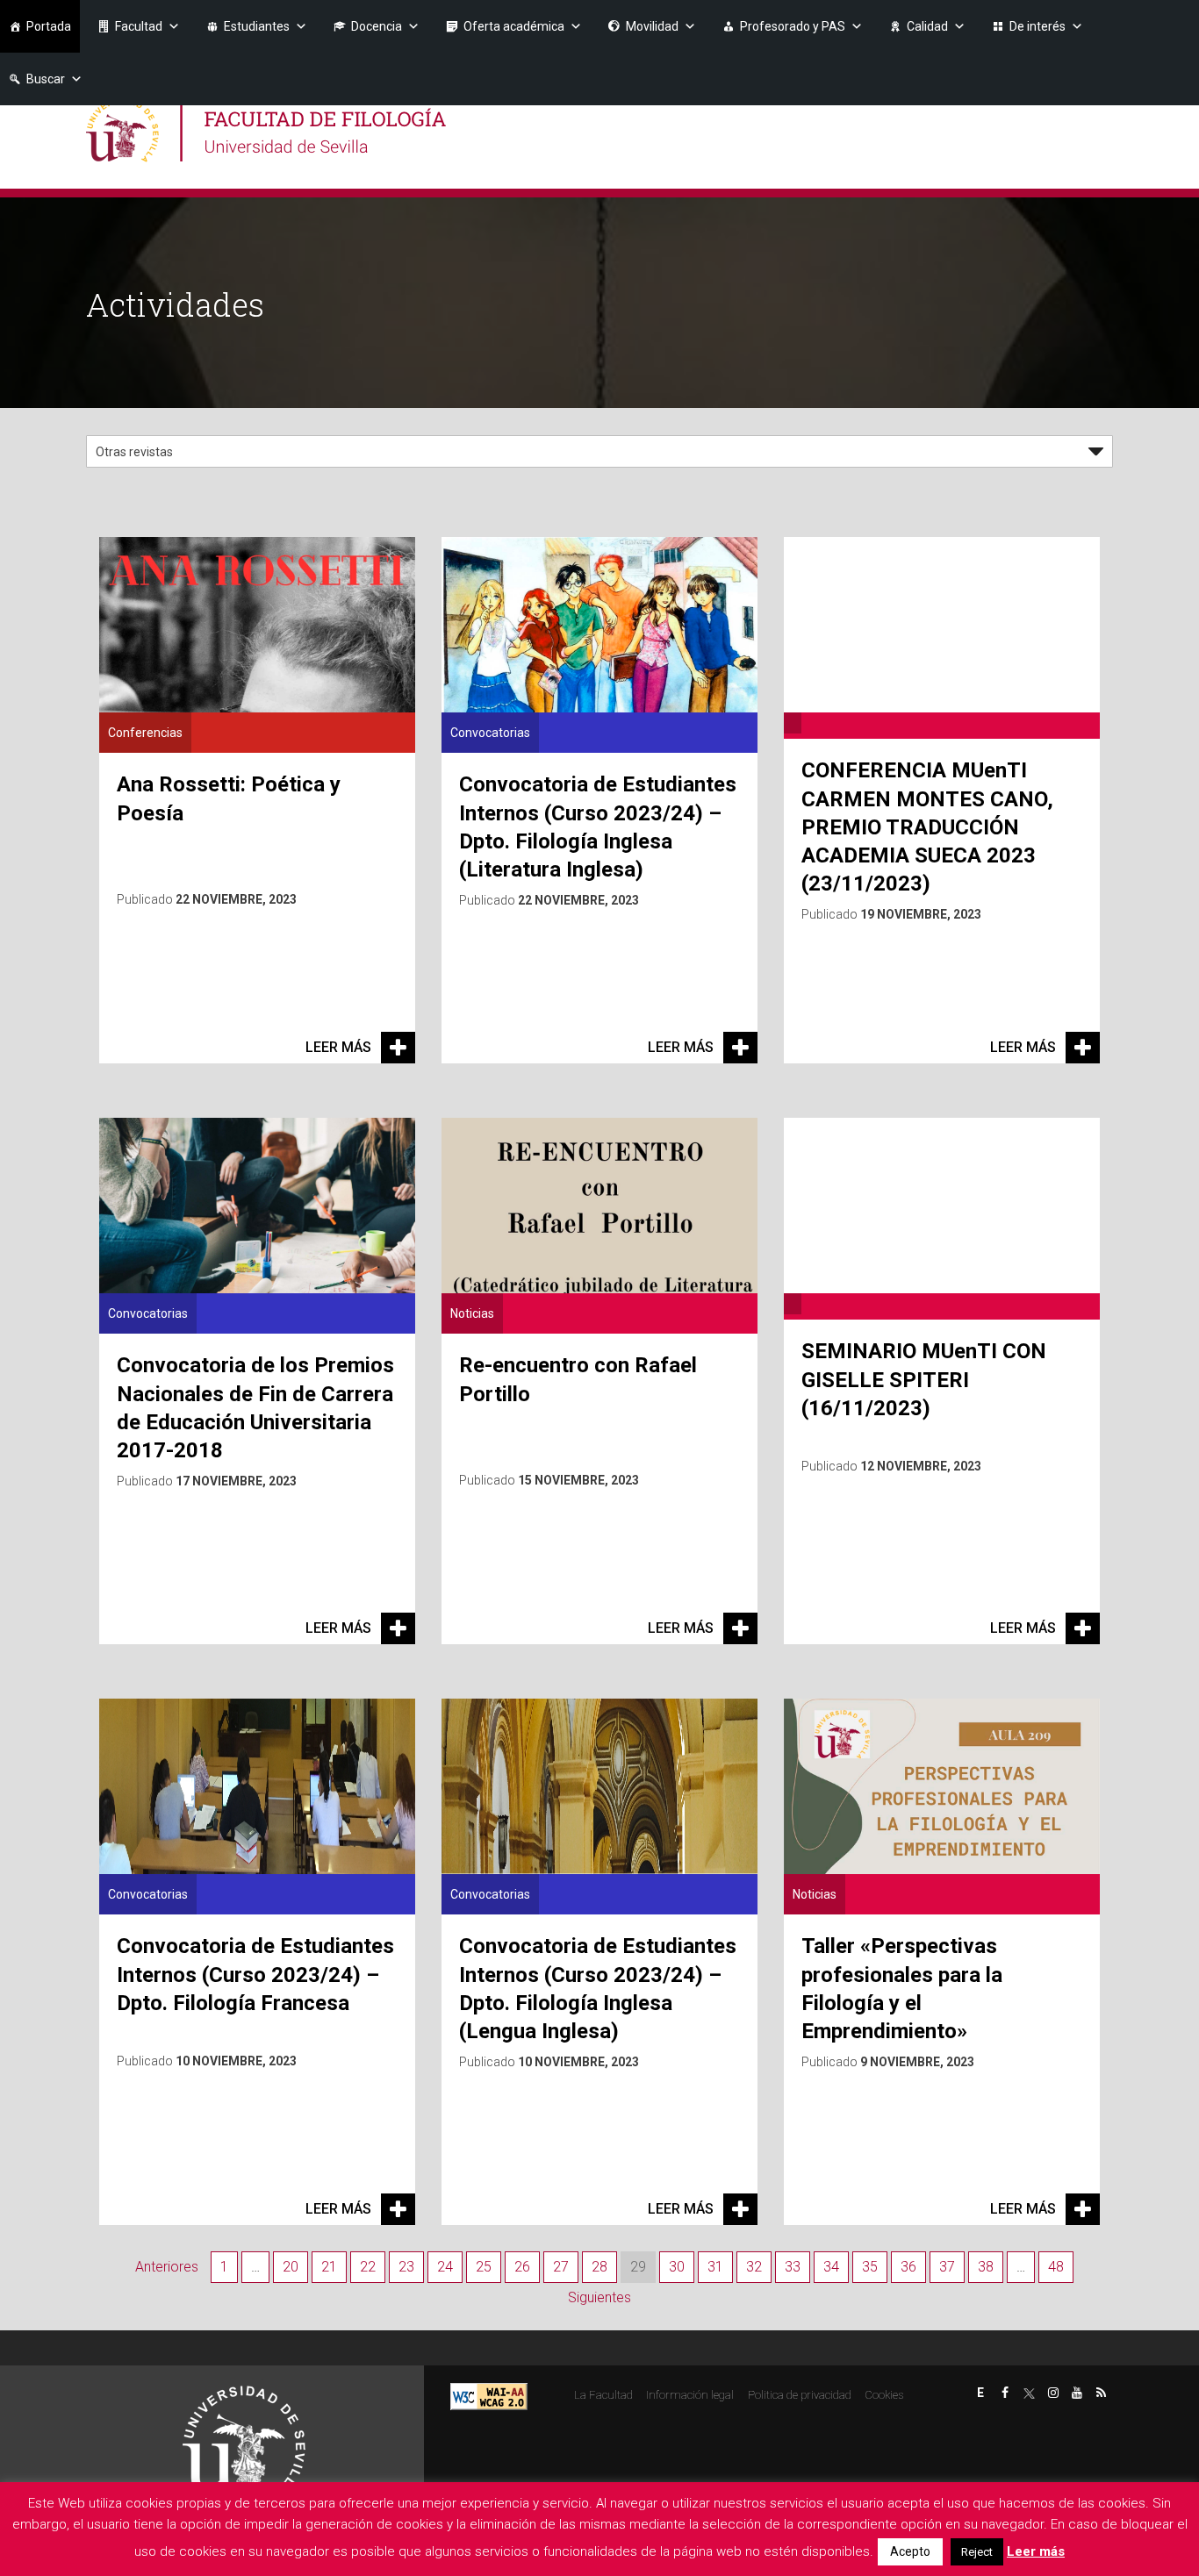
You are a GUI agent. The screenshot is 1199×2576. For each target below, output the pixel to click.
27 (561, 2267)
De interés (1037, 26)
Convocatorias (490, 733)
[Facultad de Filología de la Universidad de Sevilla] (268, 129)
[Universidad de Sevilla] (244, 2440)
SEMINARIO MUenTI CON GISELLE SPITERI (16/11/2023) (924, 1379)
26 (522, 2267)
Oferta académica (514, 26)
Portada (49, 26)
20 (291, 2267)
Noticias (472, 1313)
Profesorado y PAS (793, 26)
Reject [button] (977, 2552)
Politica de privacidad (800, 2395)
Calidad (927, 26)
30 (677, 2267)
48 (1056, 2267)
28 (599, 2267)
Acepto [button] (910, 2551)
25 (484, 2267)
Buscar (46, 79)
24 (445, 2267)
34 (831, 2267)
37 (947, 2267)
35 (870, 2267)
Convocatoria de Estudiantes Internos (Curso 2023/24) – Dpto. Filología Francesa (255, 1974)
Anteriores (167, 2267)
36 (908, 2267)
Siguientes (599, 2297)
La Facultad (603, 2395)
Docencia (377, 26)
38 (986, 2267)
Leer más (338, 1047)
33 (793, 2267)
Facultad (139, 26)
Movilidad (652, 26)
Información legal (690, 2395)
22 (368, 2267)
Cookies (884, 2395)
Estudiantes (257, 26)
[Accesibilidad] (489, 2396)
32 (754, 2267)
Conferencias (145, 733)
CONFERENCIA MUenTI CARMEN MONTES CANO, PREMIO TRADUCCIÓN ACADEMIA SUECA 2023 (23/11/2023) (927, 827)
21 (329, 2267)
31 (715, 2267)
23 (406, 2267)
